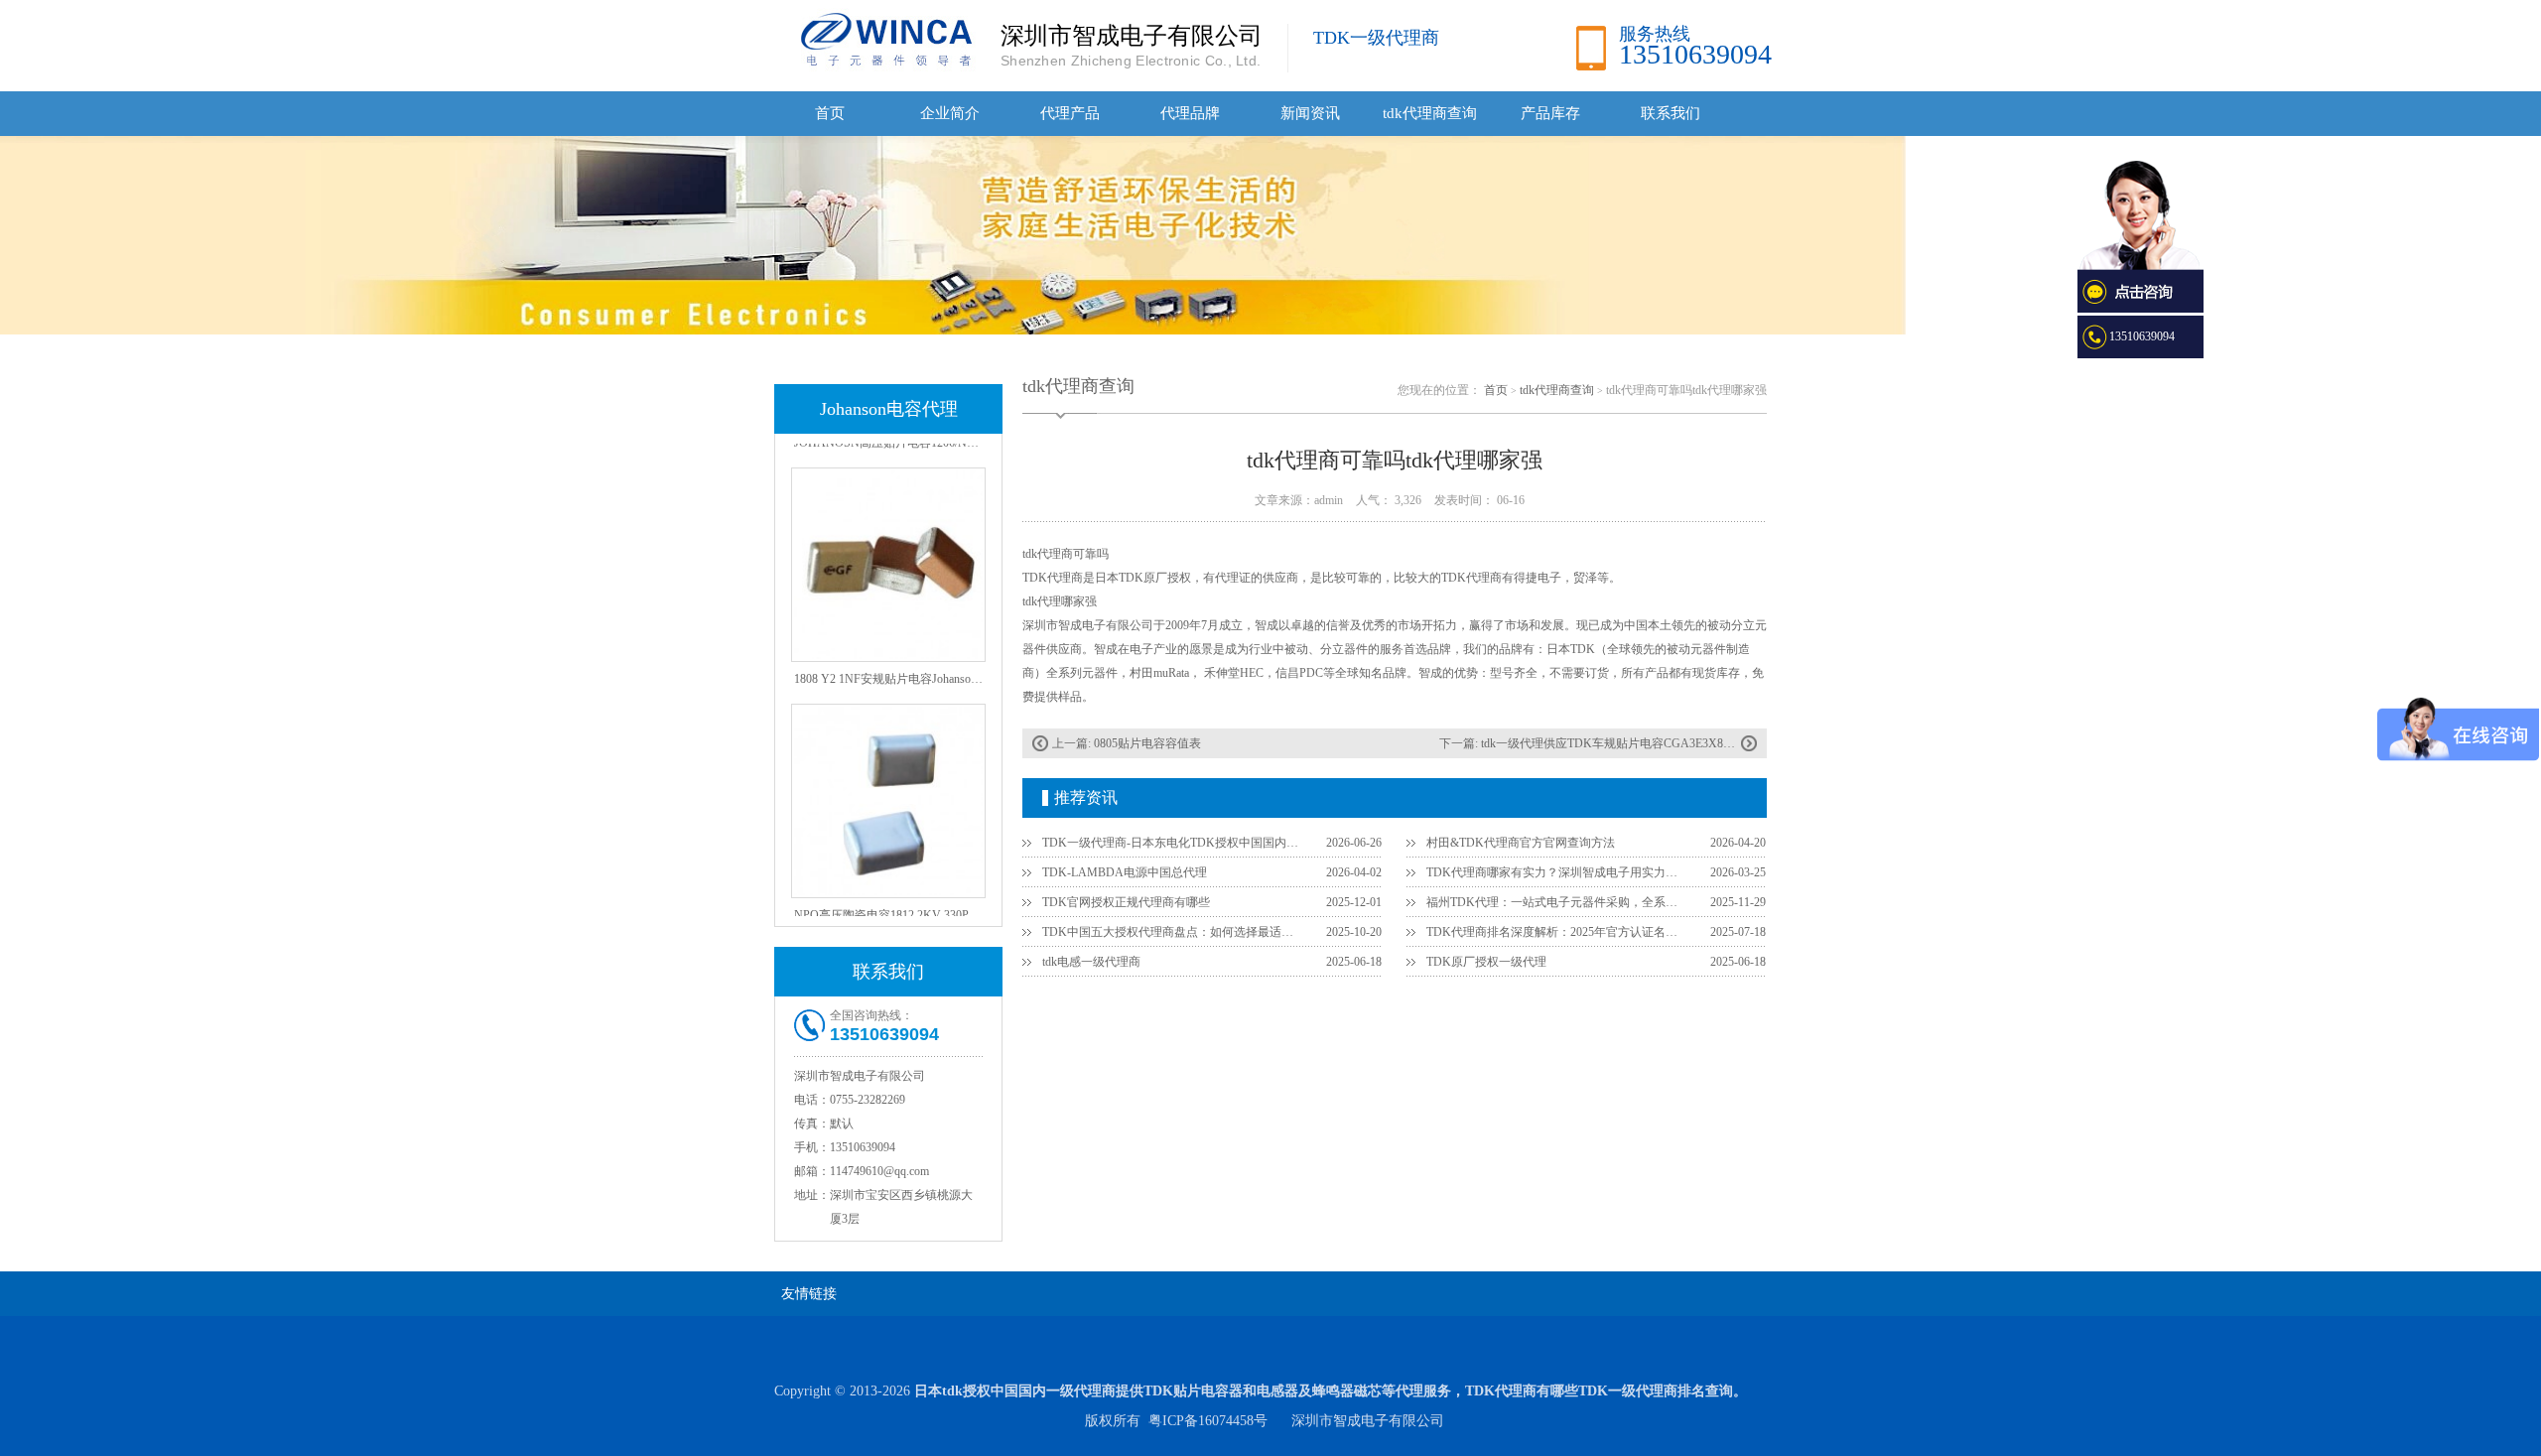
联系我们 (1671, 113)
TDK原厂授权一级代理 (1486, 962)
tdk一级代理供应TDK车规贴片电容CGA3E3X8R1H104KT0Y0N (1645, 743)
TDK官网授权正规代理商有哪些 (1126, 902)
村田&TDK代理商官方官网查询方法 (1521, 843)
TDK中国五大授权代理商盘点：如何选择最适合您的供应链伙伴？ (1172, 932)
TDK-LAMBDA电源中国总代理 (1125, 872)
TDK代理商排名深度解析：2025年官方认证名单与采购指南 (1556, 932)
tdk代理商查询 (1430, 113)
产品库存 (1550, 113)
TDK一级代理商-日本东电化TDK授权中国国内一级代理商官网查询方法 (1172, 843)
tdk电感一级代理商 (1091, 962)
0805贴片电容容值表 (1147, 743)
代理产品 (1070, 113)
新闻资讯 (1310, 113)
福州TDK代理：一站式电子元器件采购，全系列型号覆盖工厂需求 (1556, 902)
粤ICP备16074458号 (1208, 1421)
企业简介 (950, 113)
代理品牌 (1190, 113)
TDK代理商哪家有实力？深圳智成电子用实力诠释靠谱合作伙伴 (1556, 872)
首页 (830, 113)
